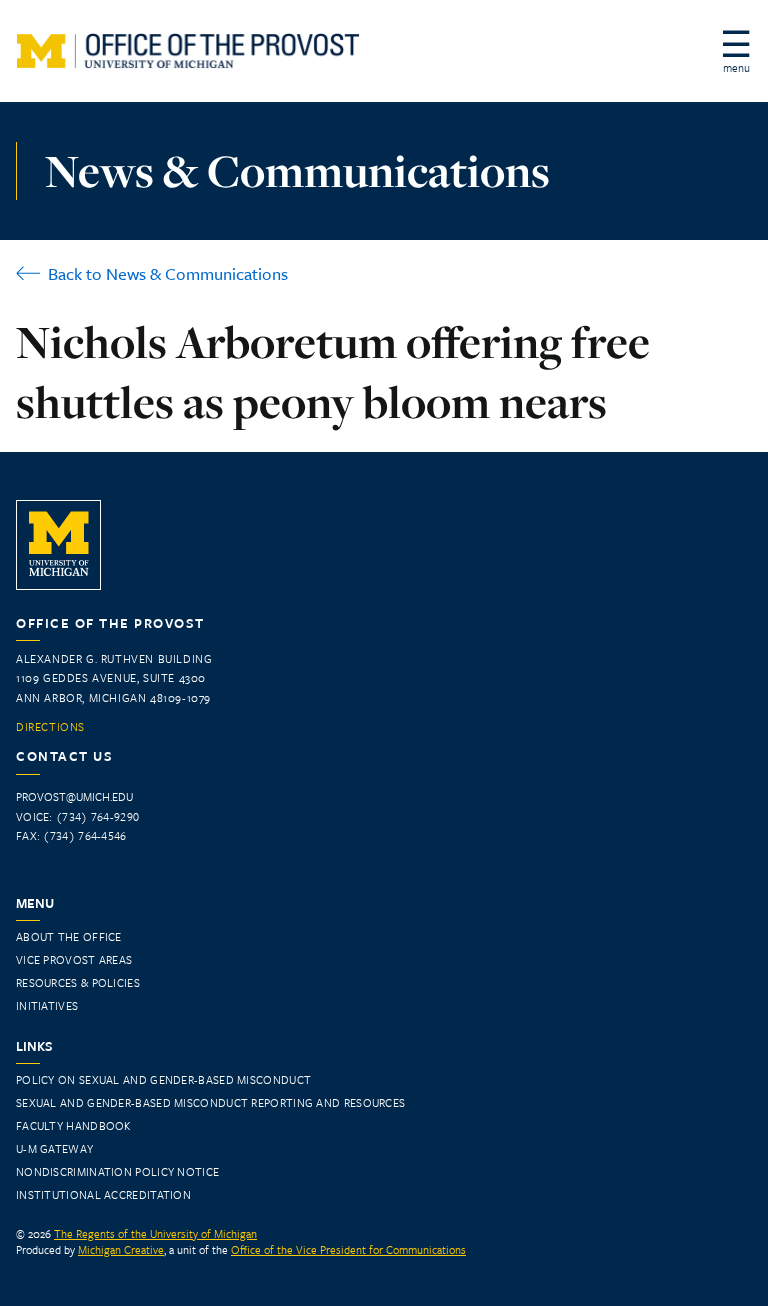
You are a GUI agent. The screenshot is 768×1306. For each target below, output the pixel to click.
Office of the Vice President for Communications (348, 1249)
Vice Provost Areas (74, 959)
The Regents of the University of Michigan (155, 1233)
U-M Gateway (54, 1148)
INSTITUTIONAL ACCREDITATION (103, 1194)
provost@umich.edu (74, 796)
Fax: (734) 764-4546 (71, 835)
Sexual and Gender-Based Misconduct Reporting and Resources (210, 1102)
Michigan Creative (121, 1249)
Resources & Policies (78, 982)
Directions (50, 727)
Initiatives (47, 1005)
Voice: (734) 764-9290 (77, 816)
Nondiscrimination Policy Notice (117, 1171)
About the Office (69, 936)
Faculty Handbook (73, 1125)
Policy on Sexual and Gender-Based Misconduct (163, 1079)
